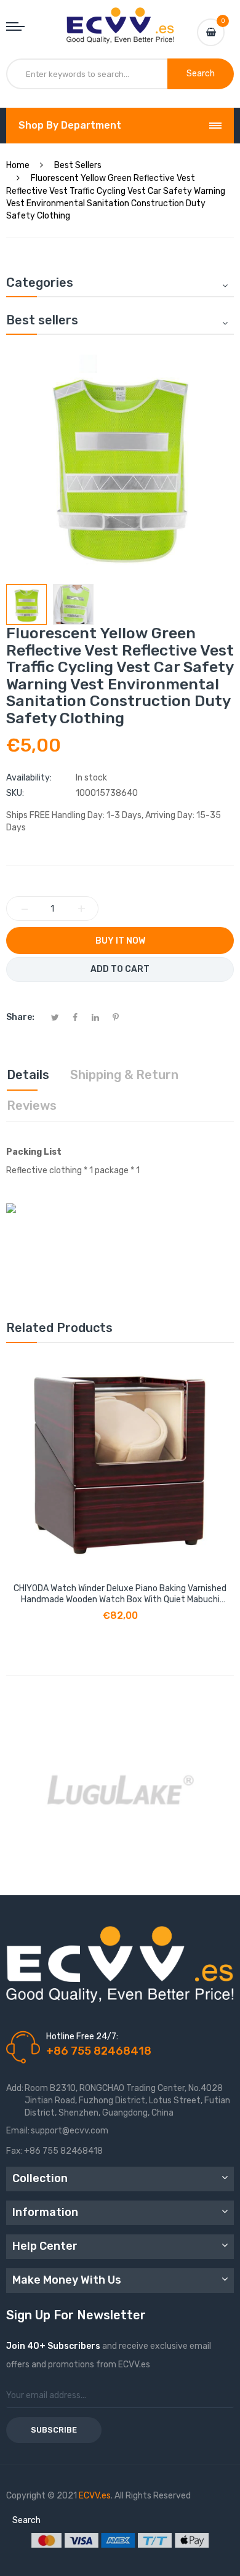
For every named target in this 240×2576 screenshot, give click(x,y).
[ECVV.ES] (120, 20)
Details (28, 1075)
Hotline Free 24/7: (82, 2036)
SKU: (15, 793)
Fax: (14, 2151)
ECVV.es (95, 2496)
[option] (26, 604)
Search (26, 2520)
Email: (18, 2131)
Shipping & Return (124, 1075)
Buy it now (120, 941)
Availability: (29, 778)
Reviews (32, 1105)
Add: (15, 2088)
